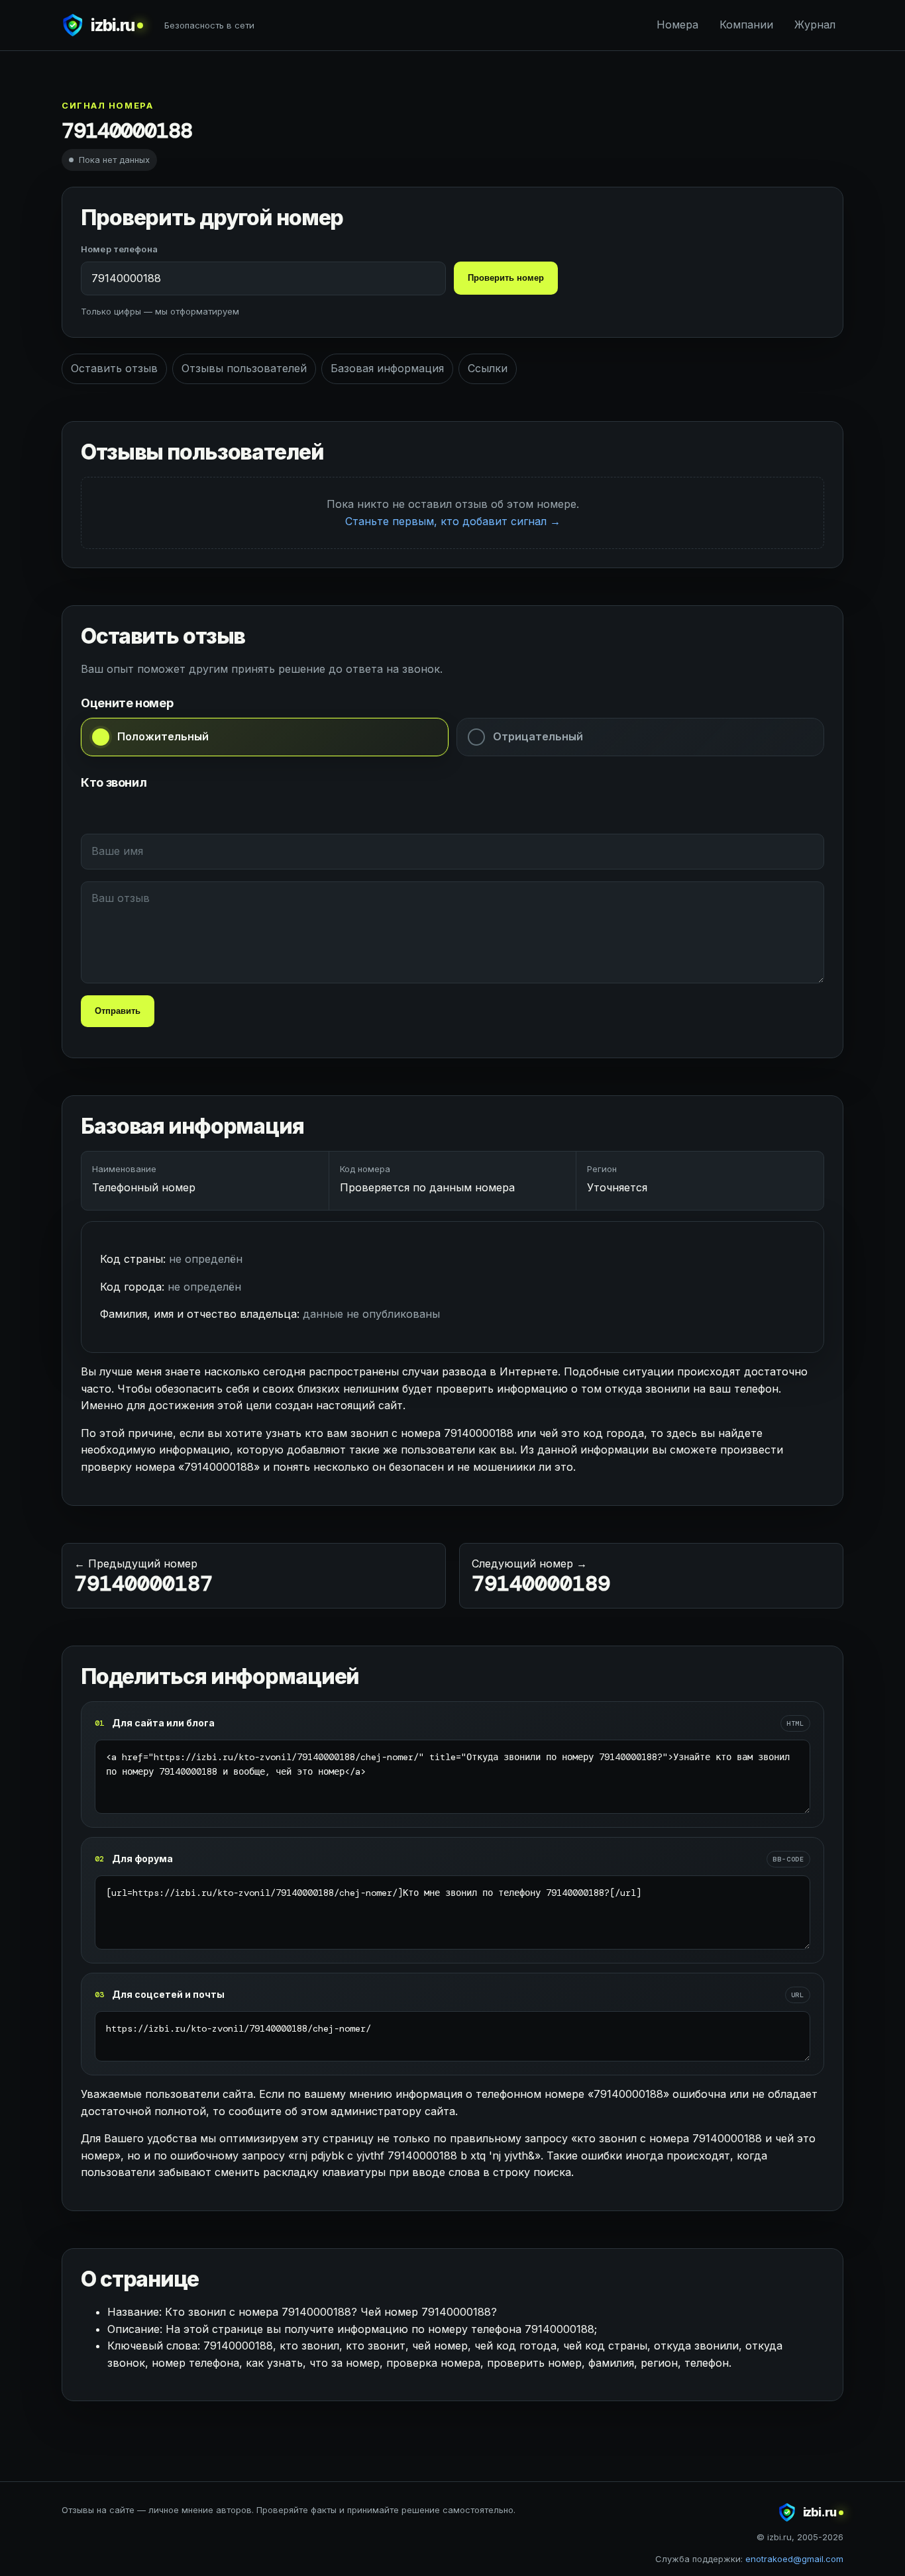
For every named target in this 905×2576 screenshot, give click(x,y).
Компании (746, 25)
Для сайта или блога (163, 1723)
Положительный (163, 736)
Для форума (142, 1858)
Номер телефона (119, 249)
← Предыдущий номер (143, 1577)
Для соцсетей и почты (168, 1994)
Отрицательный (538, 736)
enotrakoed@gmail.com (794, 2559)
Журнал (815, 25)
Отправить (118, 1011)
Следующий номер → (541, 1577)
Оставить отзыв (114, 368)
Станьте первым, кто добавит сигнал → (453, 521)
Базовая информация (387, 368)
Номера (677, 25)
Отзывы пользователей (244, 368)
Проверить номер (506, 278)
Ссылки (488, 368)
